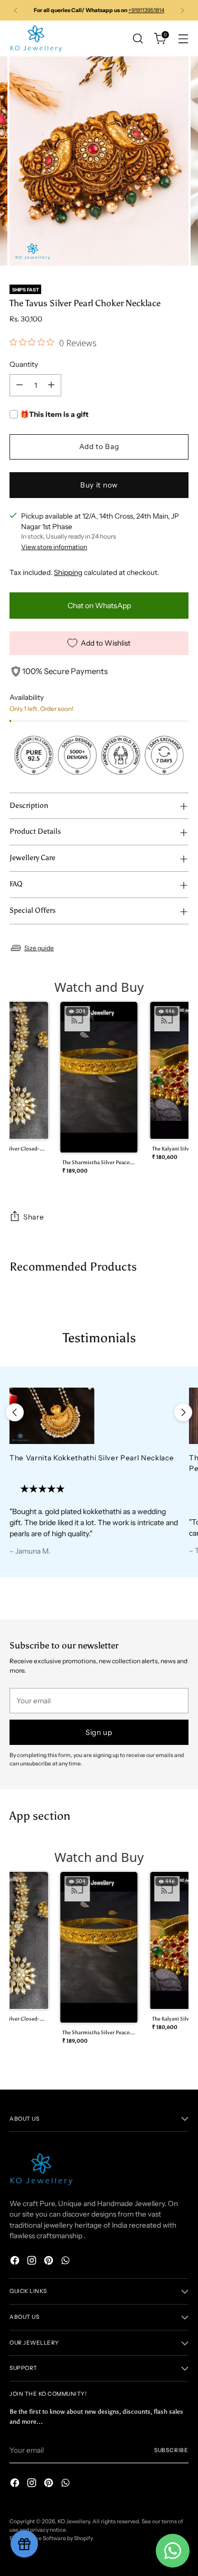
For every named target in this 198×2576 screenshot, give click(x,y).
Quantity (24, 364)
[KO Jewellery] (36, 38)
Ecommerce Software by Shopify (51, 2538)
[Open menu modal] (183, 39)
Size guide (39, 948)
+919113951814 (146, 10)
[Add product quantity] (51, 385)
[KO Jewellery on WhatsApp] (67, 2262)
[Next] (182, 10)
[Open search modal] (138, 39)
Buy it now (99, 485)
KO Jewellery (74, 2521)
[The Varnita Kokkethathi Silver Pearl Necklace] (95, 1416)
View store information (54, 547)
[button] (99, 1091)
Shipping (68, 572)
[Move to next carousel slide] (183, 1412)
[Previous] (16, 10)
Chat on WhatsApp (99, 606)
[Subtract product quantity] (20, 385)
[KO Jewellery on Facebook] (16, 2262)
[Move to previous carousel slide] (15, 1412)
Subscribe (171, 2450)
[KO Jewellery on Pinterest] (50, 2262)
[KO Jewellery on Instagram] (33, 2262)
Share (34, 1217)
